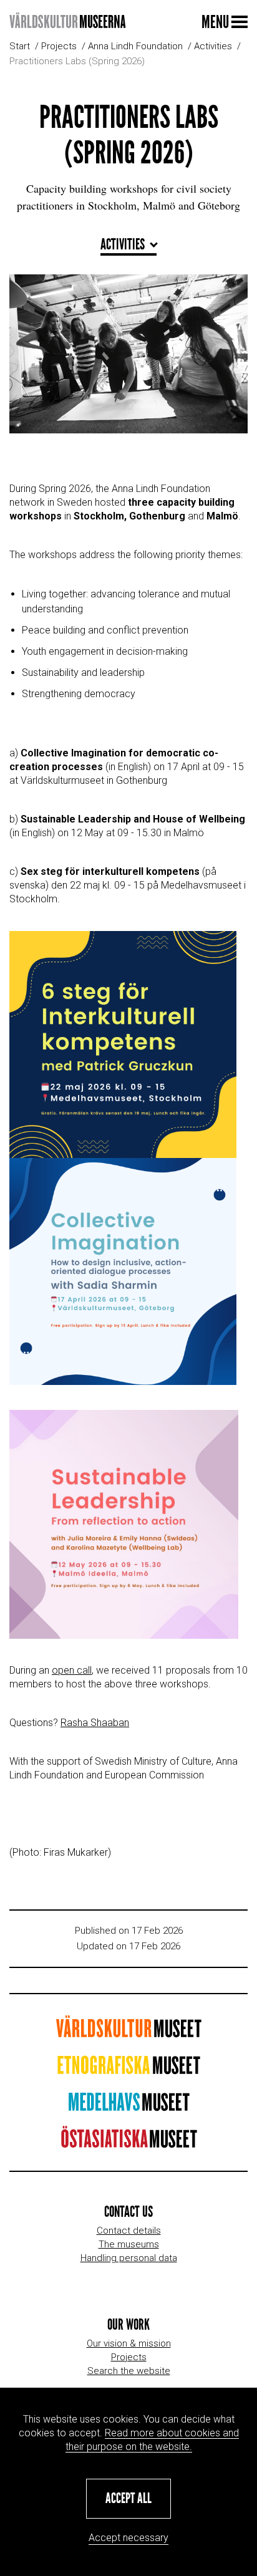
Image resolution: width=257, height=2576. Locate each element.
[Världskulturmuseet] (128, 2033)
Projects (59, 46)
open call (72, 1670)
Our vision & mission (129, 2343)
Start (20, 46)
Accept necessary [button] (128, 2538)
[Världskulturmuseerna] (67, 22)
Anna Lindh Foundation (135, 46)
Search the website (129, 2371)
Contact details (129, 2231)
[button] (128, 2499)
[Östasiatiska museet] (129, 2143)
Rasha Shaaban (95, 1723)
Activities (213, 46)
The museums (129, 2244)
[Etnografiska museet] (128, 2069)
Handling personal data (129, 2258)
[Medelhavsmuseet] (129, 2106)
